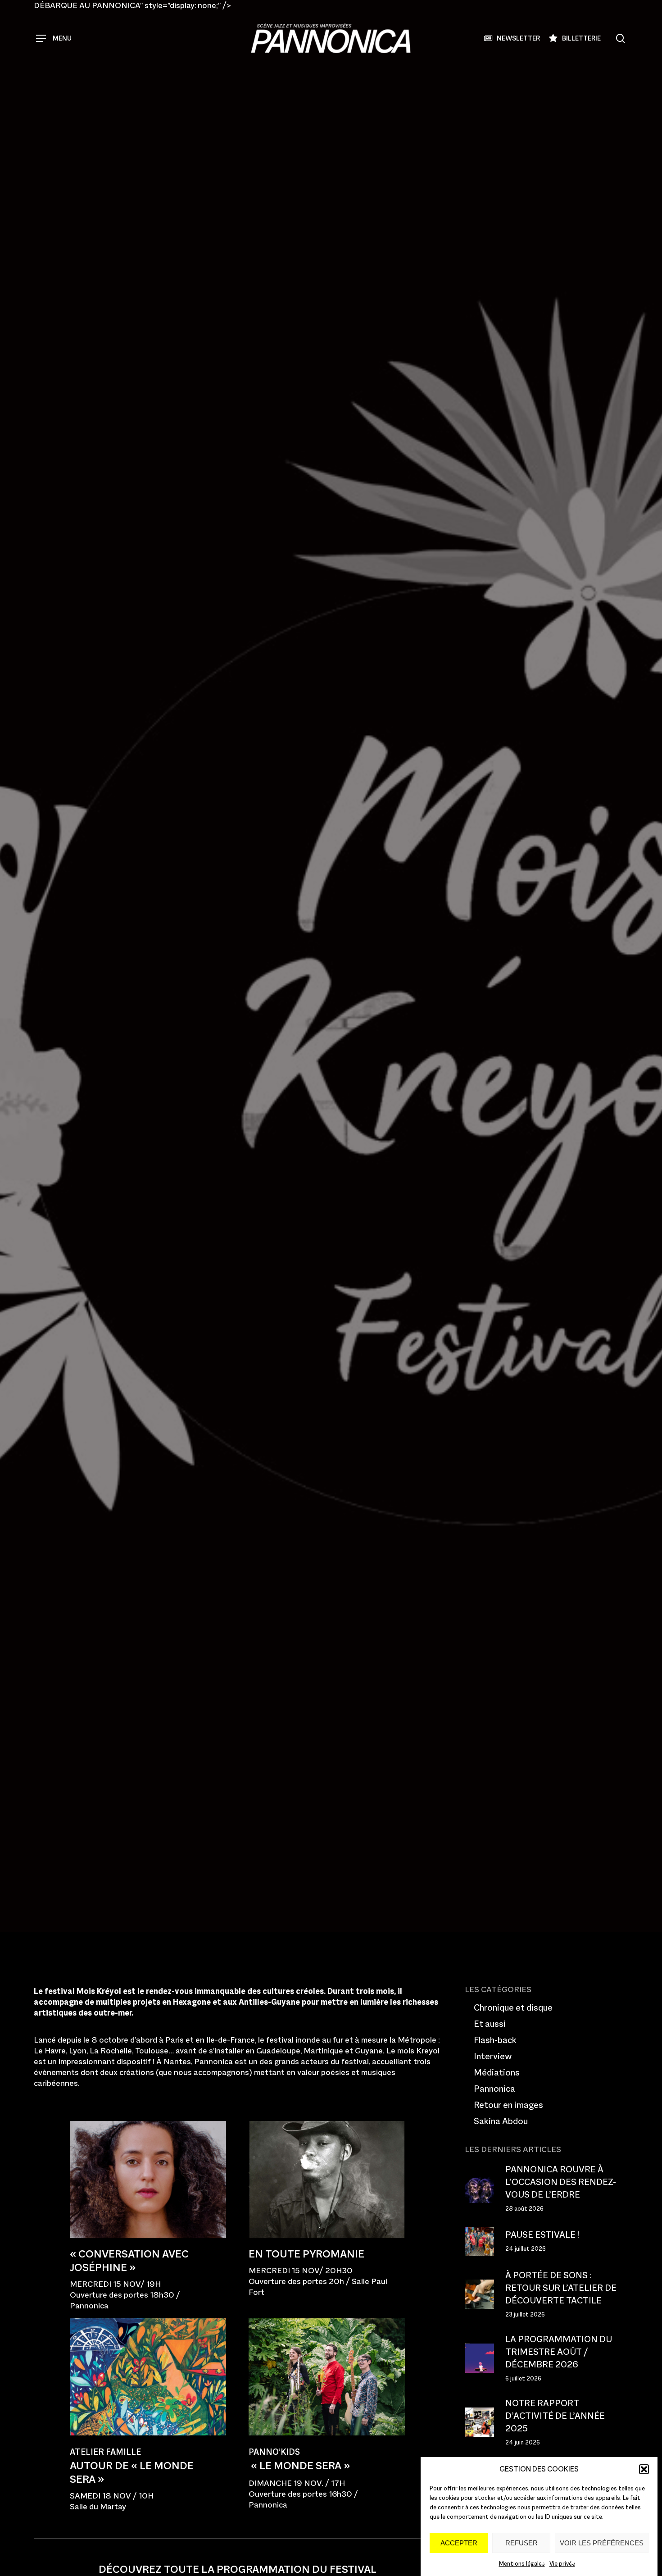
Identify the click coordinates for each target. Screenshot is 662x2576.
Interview (493, 2056)
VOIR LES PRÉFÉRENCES (602, 2543)
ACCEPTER (459, 2543)
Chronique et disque (513, 2007)
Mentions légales (522, 2564)
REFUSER (521, 2543)
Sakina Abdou (501, 2121)
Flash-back (495, 2040)
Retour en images (508, 2105)
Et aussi (490, 2024)
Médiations (497, 2072)
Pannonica (128, 1099)
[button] (644, 2469)
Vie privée (562, 2564)
